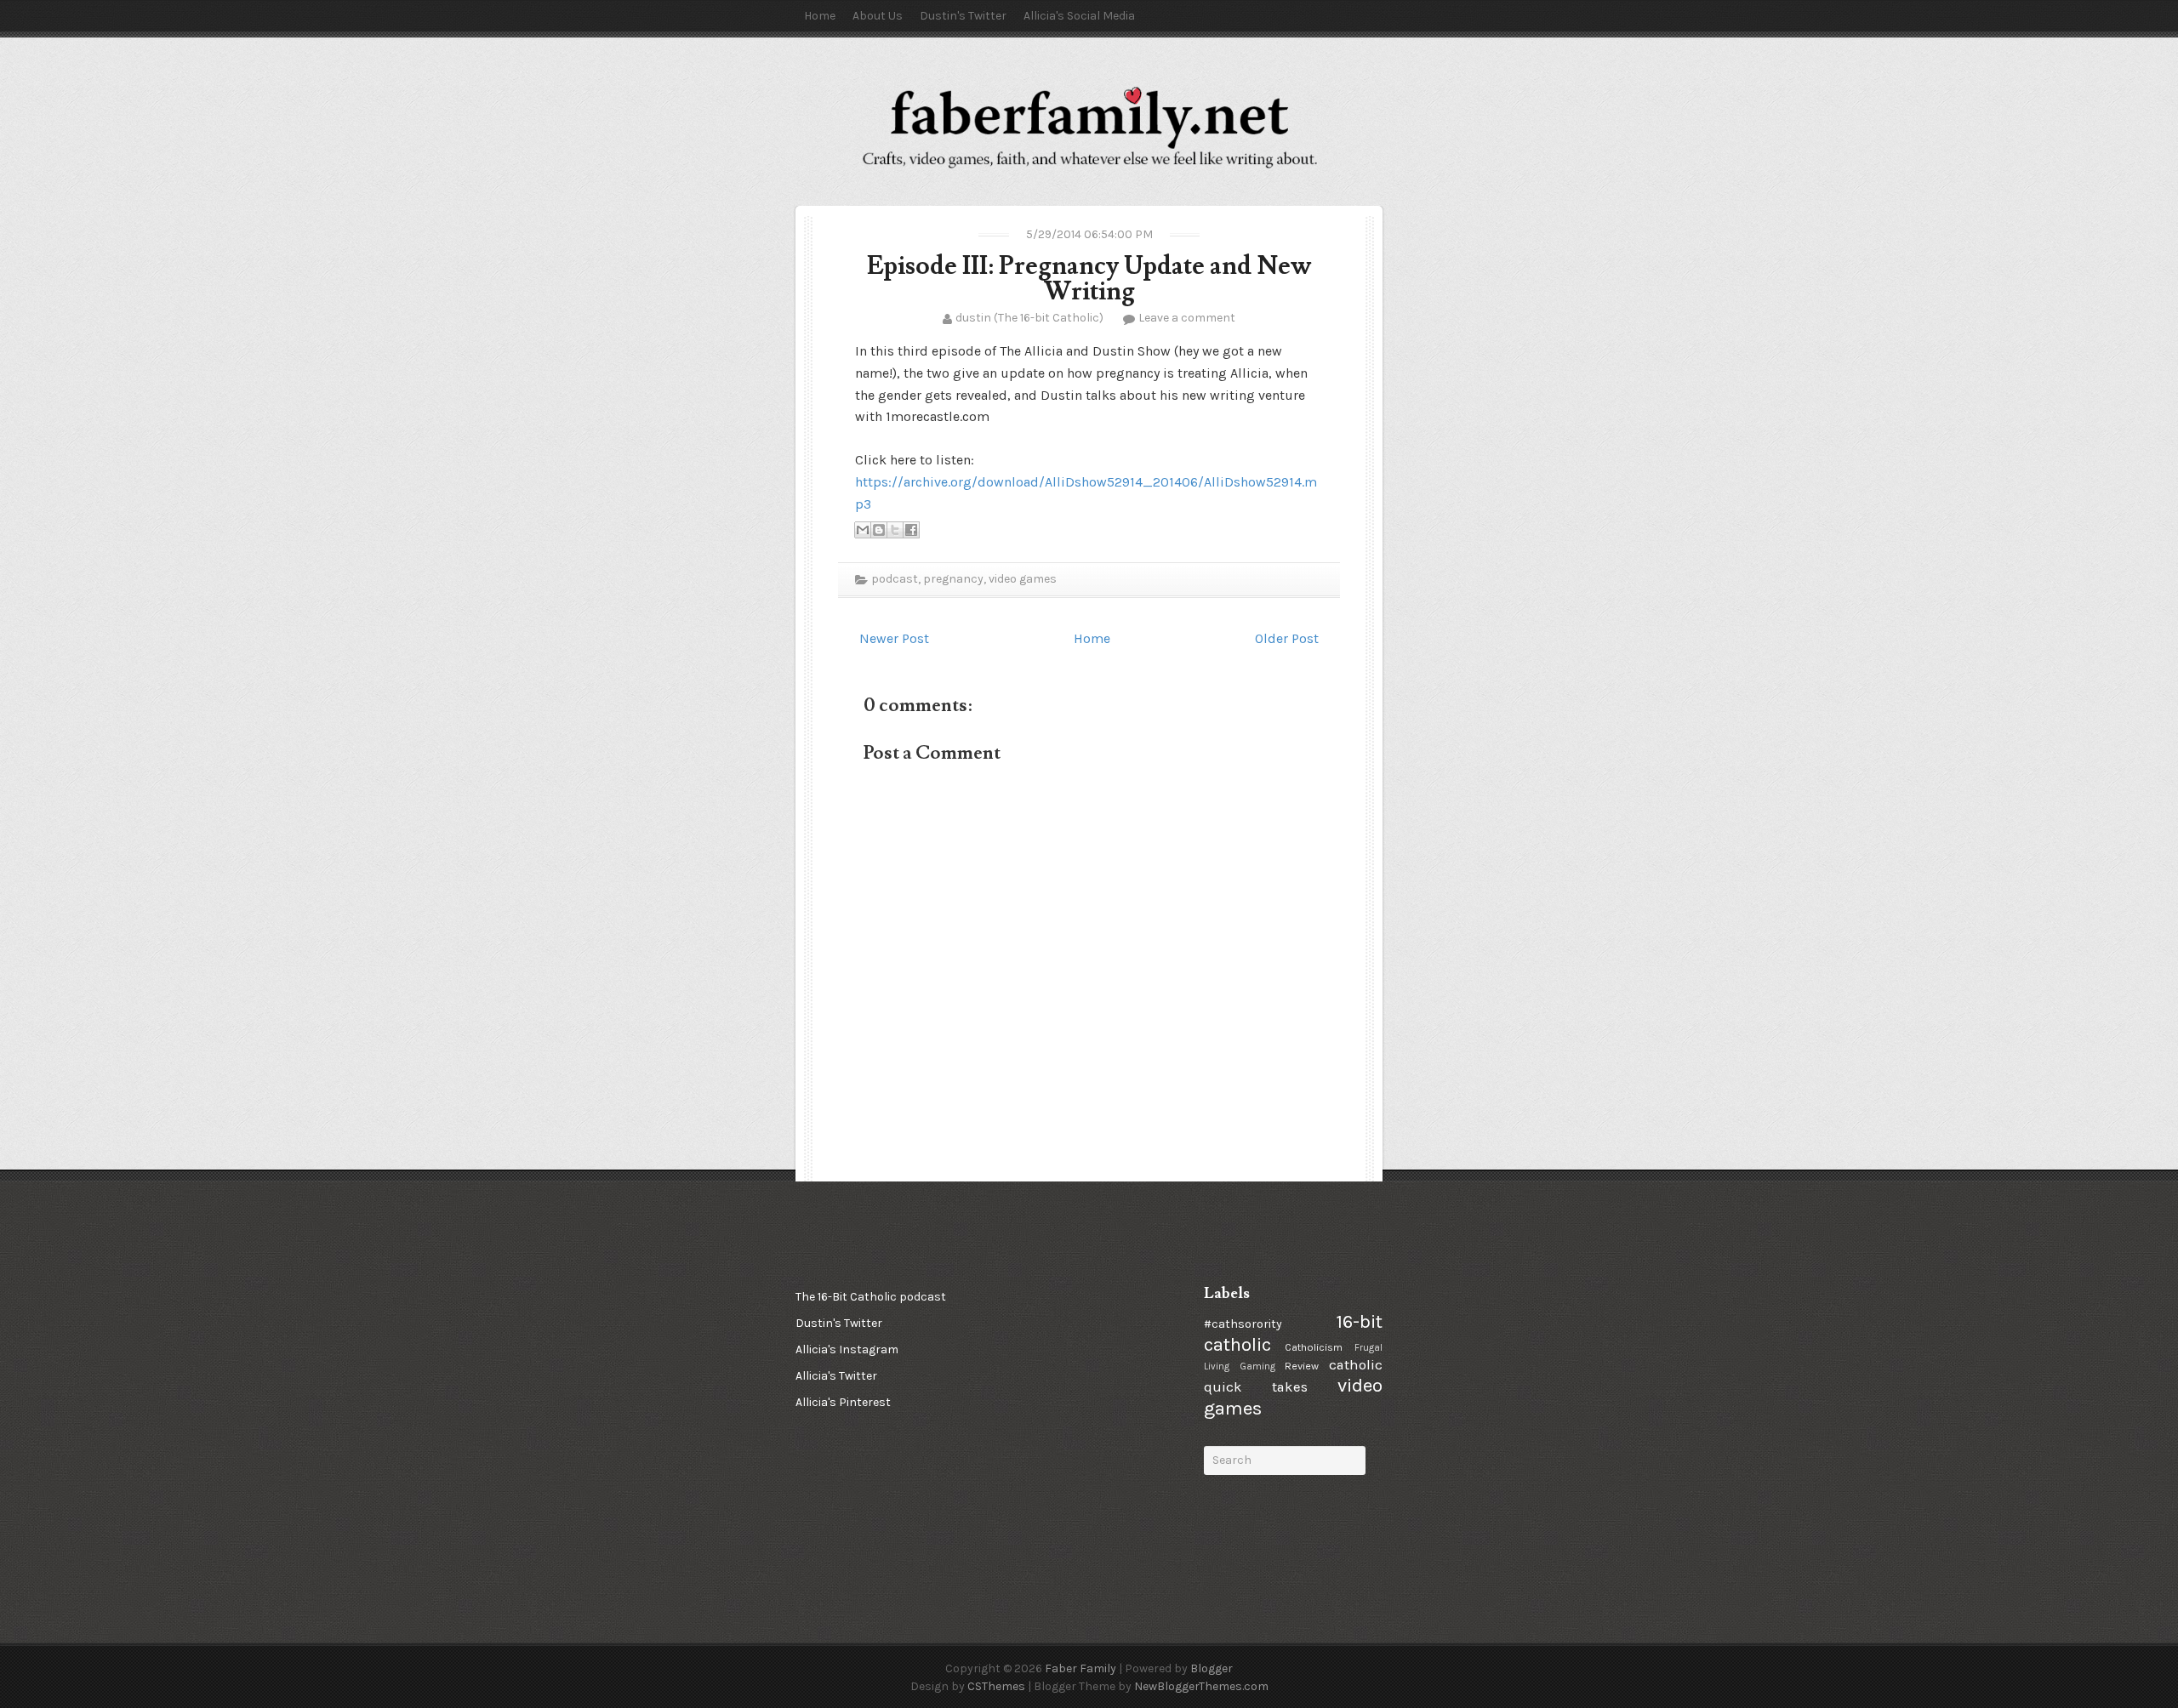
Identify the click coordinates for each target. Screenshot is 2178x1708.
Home (820, 16)
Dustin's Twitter (963, 16)
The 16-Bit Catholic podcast (871, 1297)
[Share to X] (895, 530)
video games (1023, 579)
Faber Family (1080, 1668)
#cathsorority (1243, 1324)
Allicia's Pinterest (843, 1402)
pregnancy (953, 579)
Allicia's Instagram (847, 1349)
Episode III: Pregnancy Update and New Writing (1089, 279)
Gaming (1257, 1366)
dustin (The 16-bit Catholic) (1029, 318)
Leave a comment (1187, 318)
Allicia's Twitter (836, 1376)
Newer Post (894, 638)
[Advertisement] (1085, 1369)
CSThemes (996, 1686)
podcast (895, 579)
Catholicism (1314, 1347)
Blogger (1212, 1668)
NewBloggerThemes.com (1201, 1686)
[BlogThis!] (879, 530)
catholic (1356, 1365)
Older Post (1287, 638)
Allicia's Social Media (1079, 16)
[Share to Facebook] (911, 530)
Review (1302, 1366)
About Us (878, 16)
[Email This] (863, 530)
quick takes (1256, 1387)
